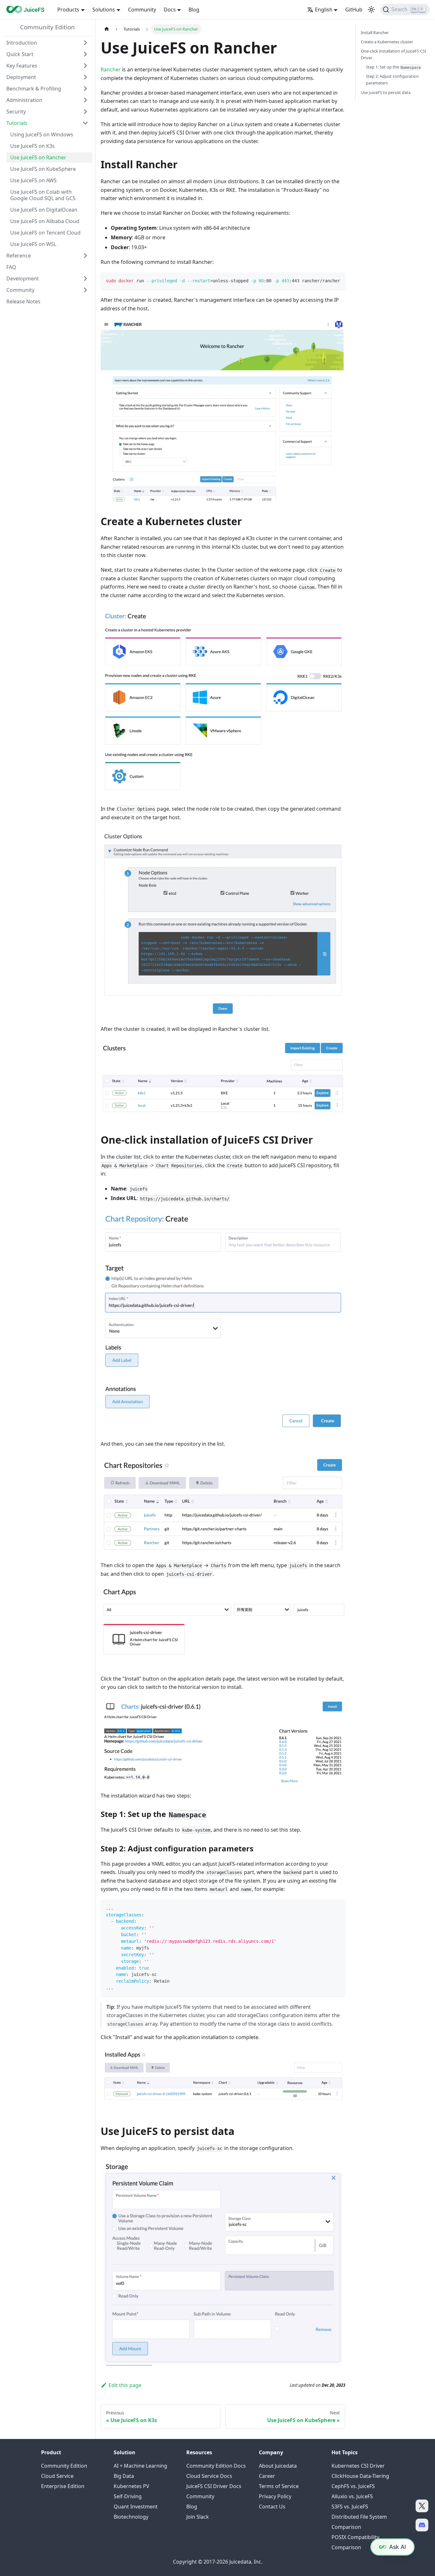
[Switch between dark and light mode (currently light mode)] (371, 10)
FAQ (11, 267)
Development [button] (23, 279)
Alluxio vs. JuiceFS (352, 2496)
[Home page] (107, 29)
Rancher (111, 69)
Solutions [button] (104, 10)
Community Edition (47, 27)
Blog (194, 10)
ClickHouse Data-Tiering (360, 2476)
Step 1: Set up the (393, 67)
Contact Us (272, 2507)
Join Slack (198, 2517)
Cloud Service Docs (209, 2476)
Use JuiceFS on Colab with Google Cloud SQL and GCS (43, 195)
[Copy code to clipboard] (337, 280)
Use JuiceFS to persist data (386, 92)
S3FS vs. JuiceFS (350, 2507)
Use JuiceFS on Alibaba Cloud (45, 221)
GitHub (354, 10)
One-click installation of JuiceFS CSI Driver (393, 54)
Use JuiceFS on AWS (33, 180)
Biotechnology (131, 2517)
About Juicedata (278, 2466)
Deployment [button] (21, 77)
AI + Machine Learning (140, 2466)
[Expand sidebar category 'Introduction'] (85, 43)
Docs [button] (170, 10)
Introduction (22, 43)
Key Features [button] (22, 66)
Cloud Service (57, 2476)
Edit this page (125, 2385)
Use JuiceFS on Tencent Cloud (45, 233)
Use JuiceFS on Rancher (38, 157)
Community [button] (20, 290)
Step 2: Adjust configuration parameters (392, 80)
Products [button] (68, 10)
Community (142, 10)
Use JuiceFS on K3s (32, 146)
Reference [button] (19, 256)
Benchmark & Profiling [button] (34, 89)
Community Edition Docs (216, 2466)
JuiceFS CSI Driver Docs (214, 2486)
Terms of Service (279, 2486)
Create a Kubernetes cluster (387, 42)
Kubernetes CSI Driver (358, 2466)
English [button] (324, 10)
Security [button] (16, 112)
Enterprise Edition (63, 2486)
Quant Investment (136, 2507)
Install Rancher (375, 33)
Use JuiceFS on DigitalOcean (44, 210)
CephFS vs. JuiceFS (353, 2486)
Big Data (124, 2476)
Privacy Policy (275, 2496)
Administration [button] (24, 100)
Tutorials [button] (17, 123)
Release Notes (23, 301)
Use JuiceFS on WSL (33, 244)
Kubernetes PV (132, 2486)
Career (267, 2476)
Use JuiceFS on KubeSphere (43, 169)
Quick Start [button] (20, 54)
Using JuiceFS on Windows (42, 134)
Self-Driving (128, 2496)
